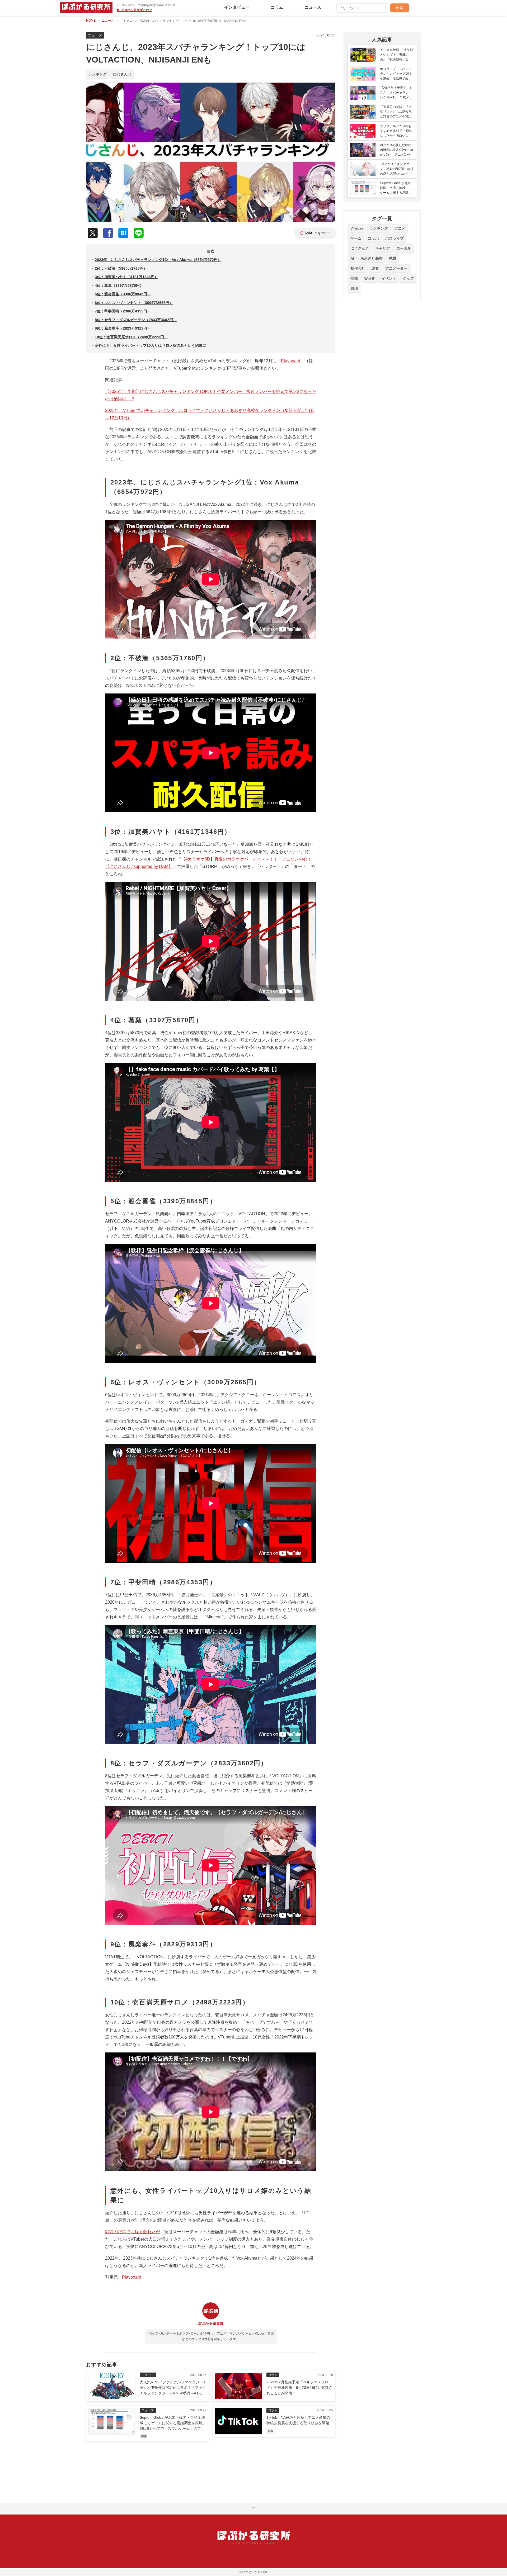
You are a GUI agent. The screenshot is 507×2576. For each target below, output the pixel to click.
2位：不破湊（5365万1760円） (121, 268)
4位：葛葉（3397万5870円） (119, 286)
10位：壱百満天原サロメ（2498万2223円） (131, 337)
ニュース (313, 7)
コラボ (373, 238)
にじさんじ (122, 74)
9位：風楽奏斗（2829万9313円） (123, 328)
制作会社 (358, 268)
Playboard (291, 361)
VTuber (357, 228)
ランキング (97, 74)
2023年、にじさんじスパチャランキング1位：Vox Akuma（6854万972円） (158, 260)
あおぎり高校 (372, 258)
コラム (277, 7)
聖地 (354, 278)
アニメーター (396, 268)
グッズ (408, 278)
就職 (393, 258)
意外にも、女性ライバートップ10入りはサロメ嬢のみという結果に (151, 345)
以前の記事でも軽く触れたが (133, 2232)
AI (352, 258)
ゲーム (356, 238)
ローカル (404, 248)
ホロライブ (395, 238)
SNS (354, 288)
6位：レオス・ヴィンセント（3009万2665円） (134, 303)
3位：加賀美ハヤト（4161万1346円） (126, 277)
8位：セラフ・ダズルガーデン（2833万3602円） (136, 320)
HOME (91, 21)
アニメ (400, 228)
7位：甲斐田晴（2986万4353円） (123, 311)
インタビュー (237, 7)
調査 (375, 268)
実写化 (370, 278)
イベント (389, 278)
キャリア (383, 248)
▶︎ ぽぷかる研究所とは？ (135, 10)
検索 (400, 8)
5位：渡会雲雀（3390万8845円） (123, 294)
